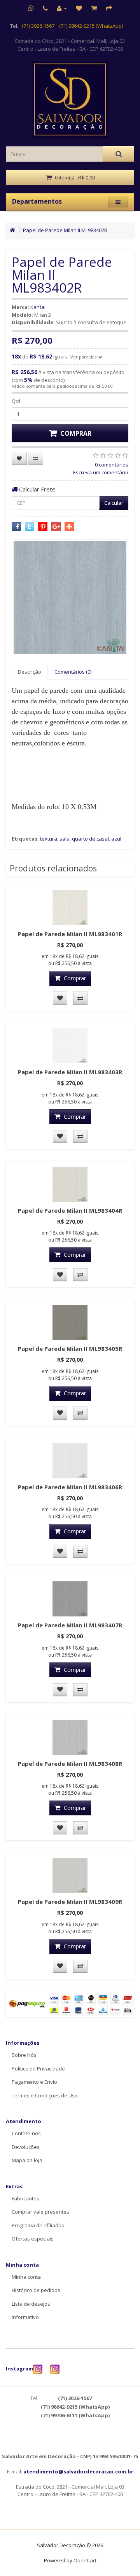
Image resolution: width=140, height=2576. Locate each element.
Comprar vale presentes (40, 2212)
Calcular (114, 503)
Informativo (25, 2317)
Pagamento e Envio (34, 2082)
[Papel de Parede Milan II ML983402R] (70, 598)
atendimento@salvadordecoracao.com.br (78, 2471)
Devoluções (26, 2147)
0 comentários (112, 465)
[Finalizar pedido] (109, 8)
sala (65, 839)
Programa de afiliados (38, 2225)
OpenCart (85, 2560)
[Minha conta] (62, 8)
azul (116, 839)
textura (49, 839)
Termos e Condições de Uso (45, 2095)
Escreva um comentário (101, 472)
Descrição (30, 672)
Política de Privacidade (38, 2069)
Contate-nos (26, 2133)
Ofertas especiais (33, 2239)
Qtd (16, 401)
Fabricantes (25, 2198)
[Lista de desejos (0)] (79, 8)
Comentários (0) (73, 672)
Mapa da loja (27, 2160)
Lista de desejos (31, 2304)
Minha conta (26, 2277)
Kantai (38, 307)
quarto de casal (90, 839)
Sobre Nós (24, 2055)
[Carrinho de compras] (94, 8)
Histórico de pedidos (36, 2290)
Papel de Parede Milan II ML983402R (65, 230)
